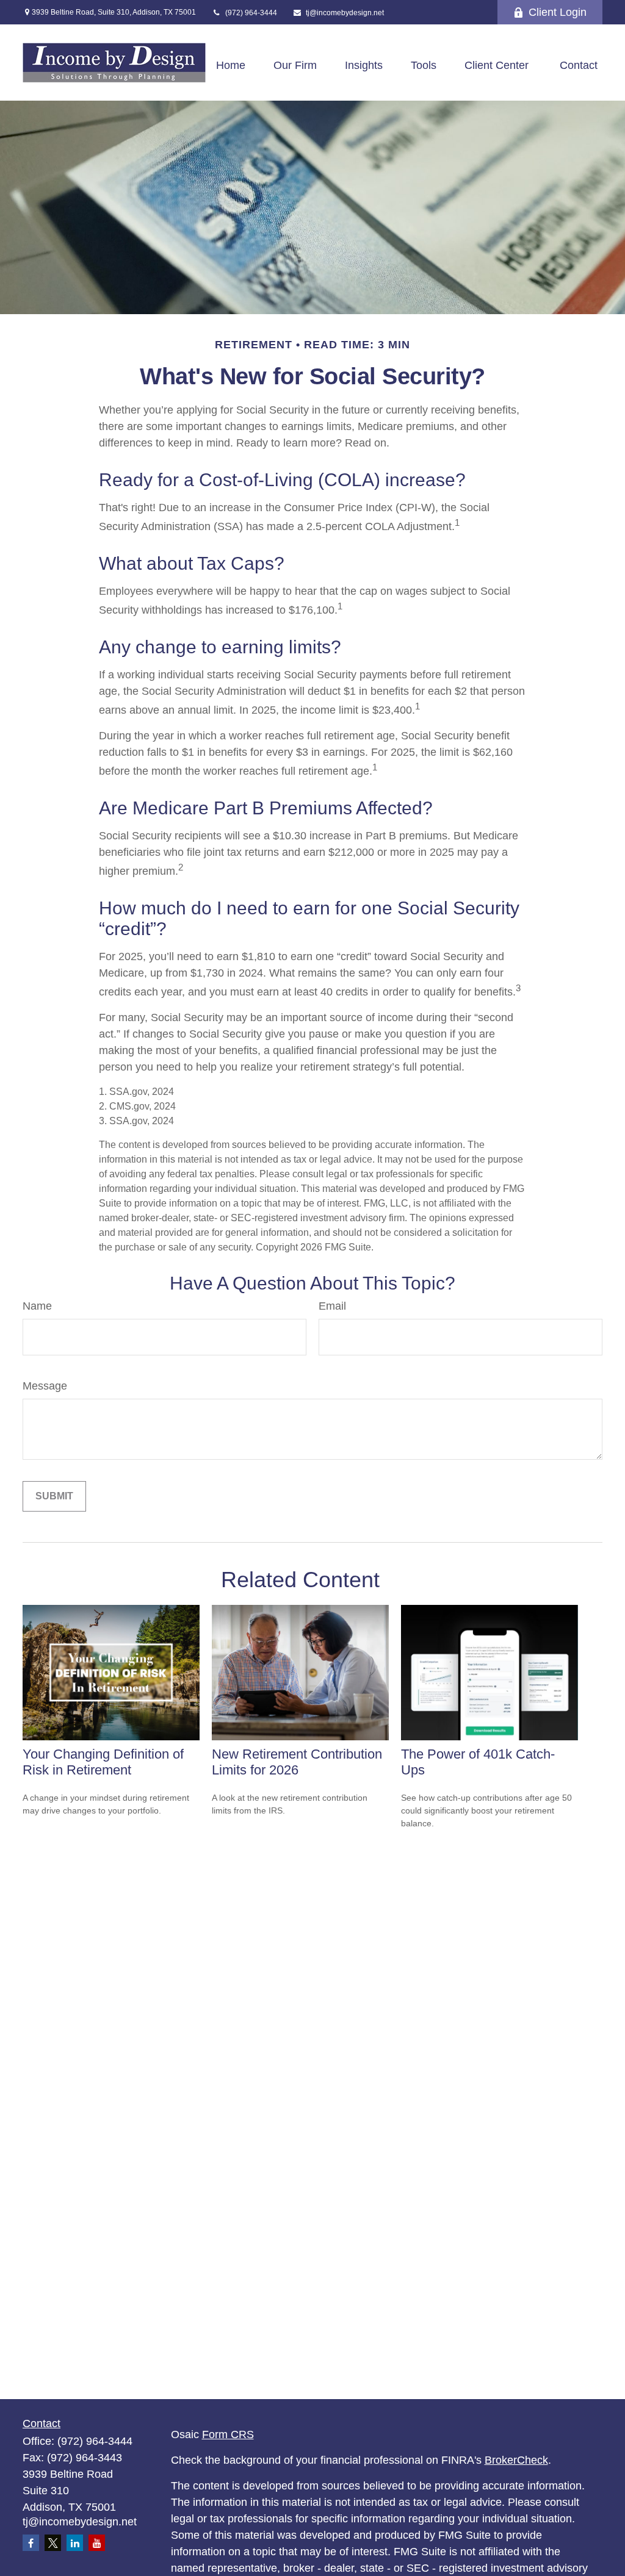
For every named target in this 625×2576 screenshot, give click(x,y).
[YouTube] (97, 2543)
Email (332, 1306)
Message (45, 1386)
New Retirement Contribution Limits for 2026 (297, 1762)
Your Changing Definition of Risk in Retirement (103, 1762)
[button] (231, 66)
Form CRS (228, 2434)
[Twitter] (53, 2543)
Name (37, 1306)
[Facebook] (31, 2543)
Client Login (558, 12)
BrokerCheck (516, 2460)
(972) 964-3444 (251, 13)
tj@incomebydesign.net (345, 13)
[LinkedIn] (75, 2543)
